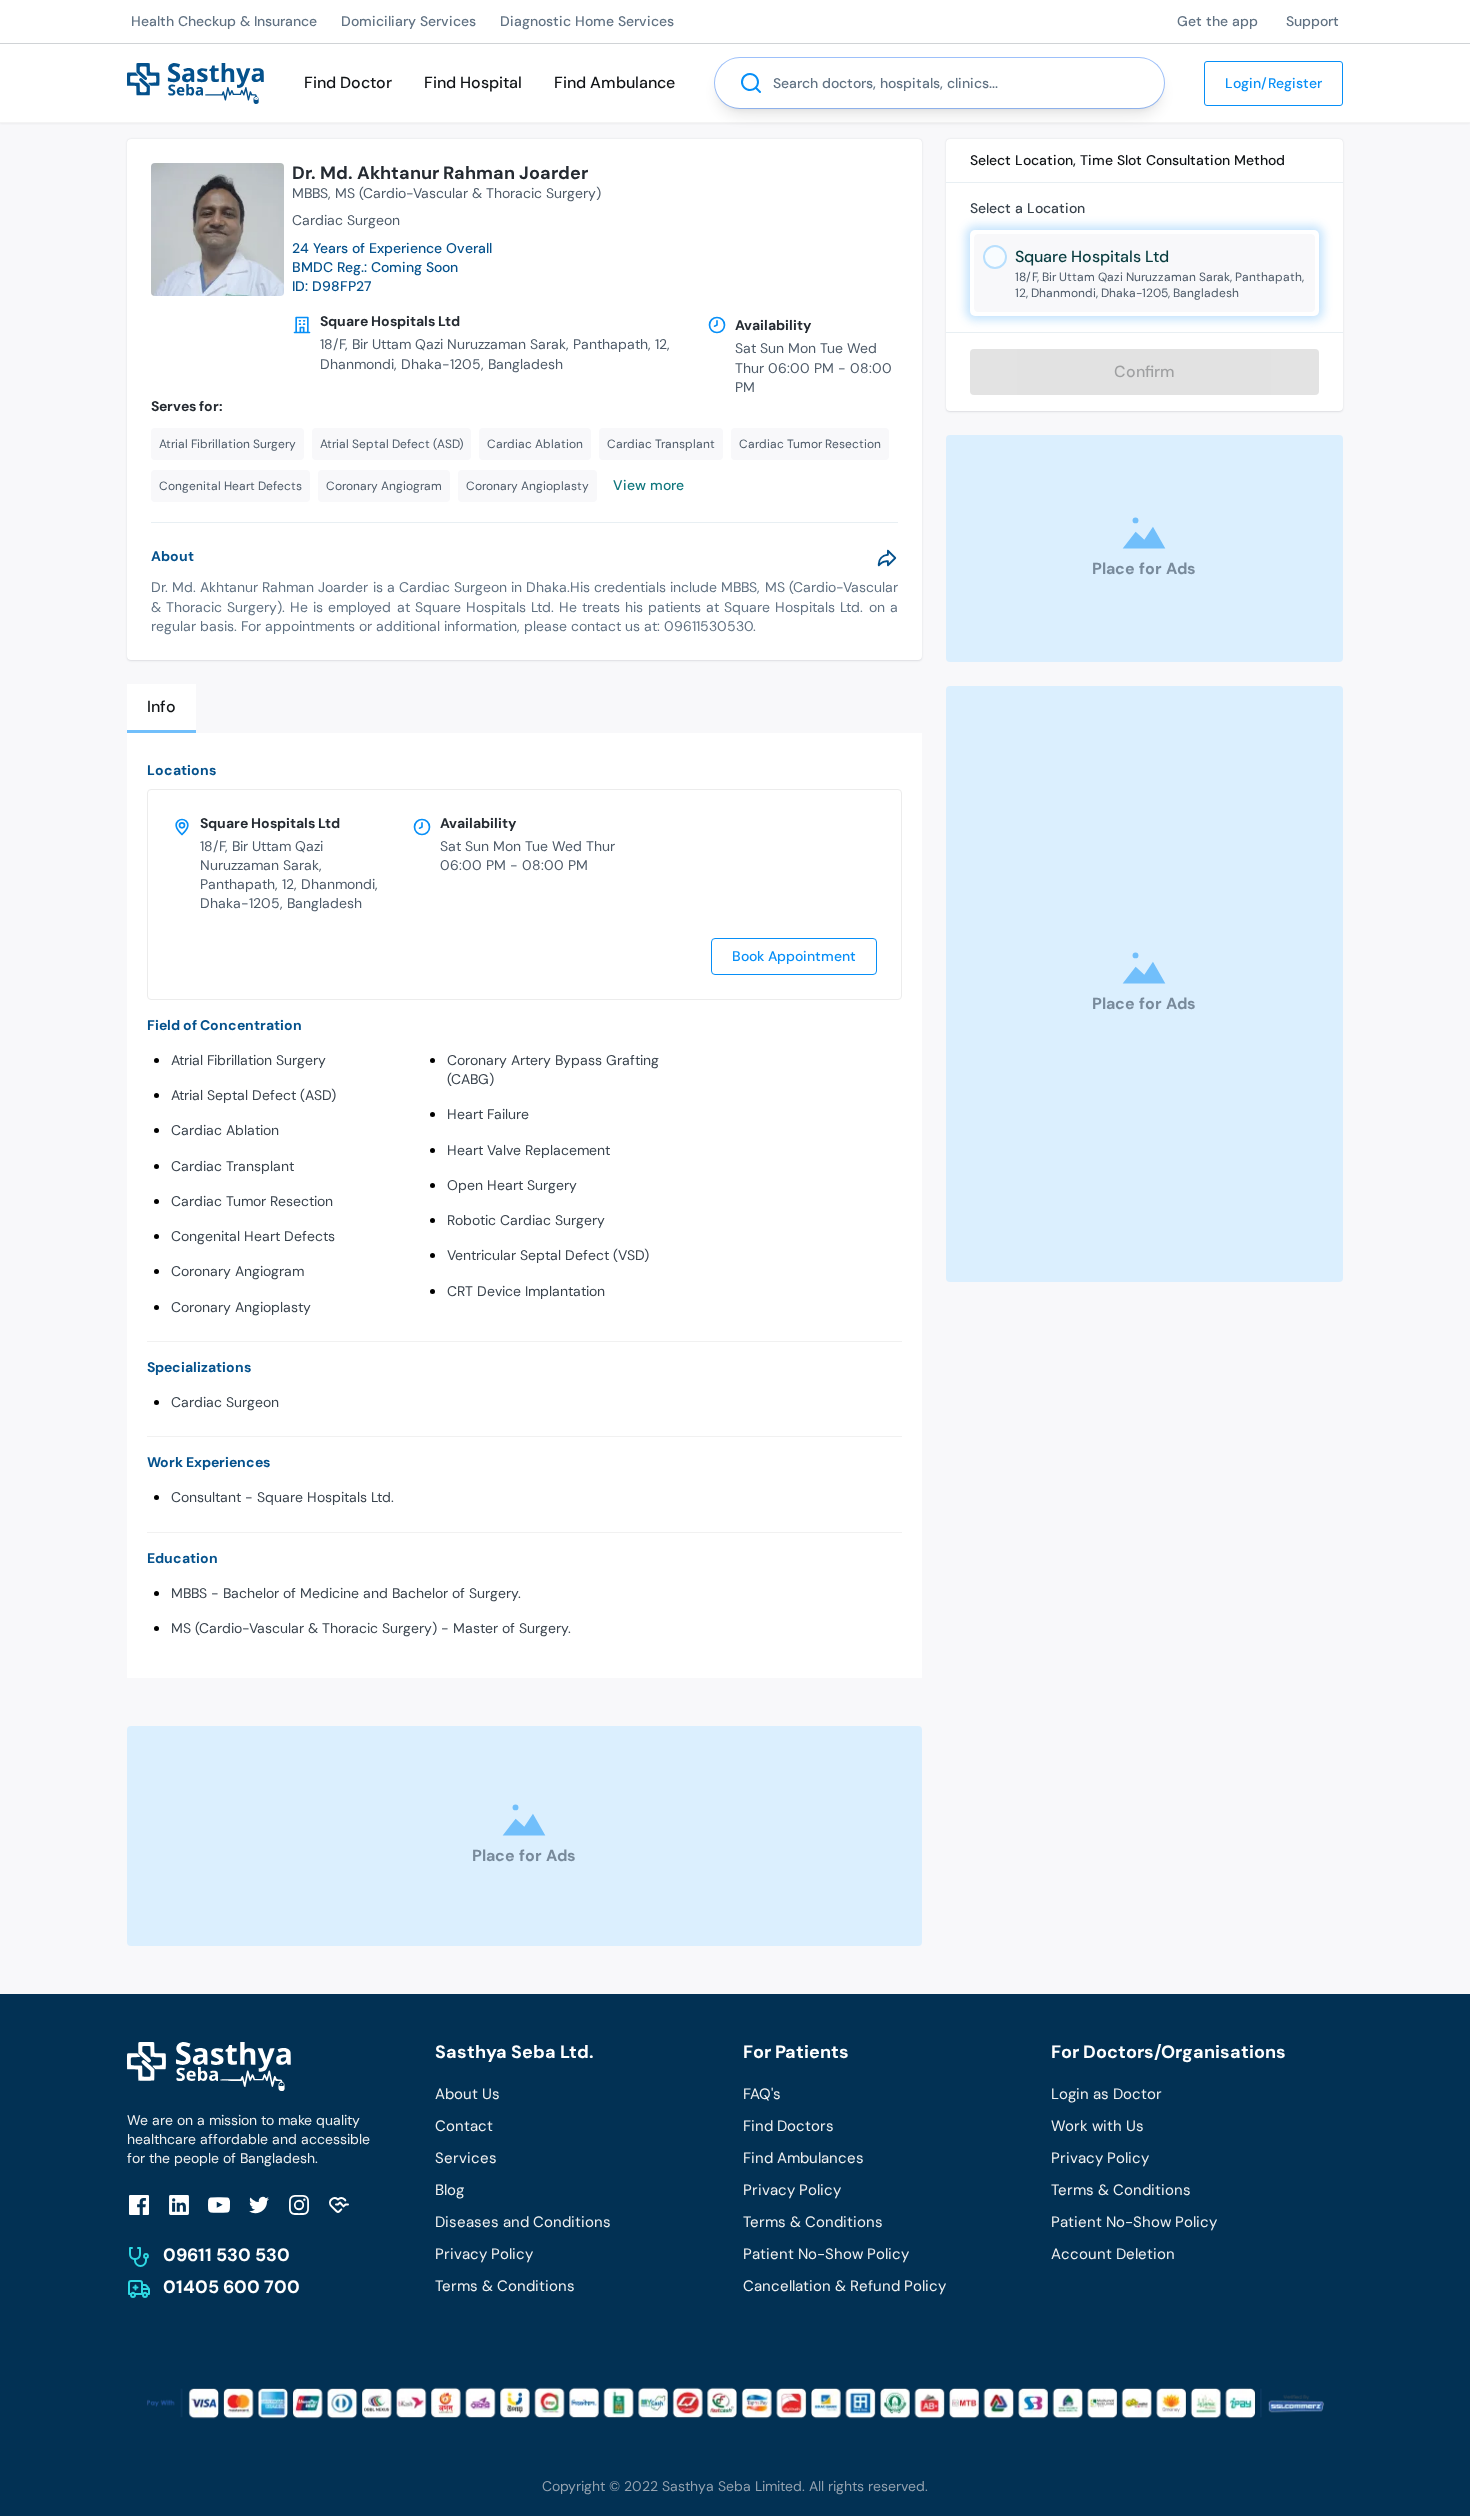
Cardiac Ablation (225, 1130)
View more (648, 485)
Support (1312, 21)
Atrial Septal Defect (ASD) (253, 1095)
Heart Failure (488, 1114)
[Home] (195, 81)
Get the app (1217, 21)
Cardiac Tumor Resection (252, 1201)
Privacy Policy (484, 2254)
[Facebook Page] (139, 2204)
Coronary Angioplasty (241, 1307)
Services (466, 2158)
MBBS (310, 193)
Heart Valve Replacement (528, 1150)
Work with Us (1097, 2126)
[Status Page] (339, 2204)
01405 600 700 (231, 2287)
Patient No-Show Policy (826, 2254)
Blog (449, 2190)
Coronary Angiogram (237, 1271)
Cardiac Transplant (232, 1166)
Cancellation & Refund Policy (844, 2286)
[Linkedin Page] (179, 2204)
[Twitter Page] (259, 2204)
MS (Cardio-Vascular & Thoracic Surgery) (468, 193)
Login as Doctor (1106, 2094)
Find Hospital (473, 82)
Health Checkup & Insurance (224, 21)
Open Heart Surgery (512, 1185)
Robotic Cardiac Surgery (526, 1220)
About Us (467, 2094)
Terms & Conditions (505, 2286)
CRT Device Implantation (526, 1291)
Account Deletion (1113, 2254)
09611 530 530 (226, 2255)
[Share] (887, 558)
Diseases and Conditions (523, 2222)
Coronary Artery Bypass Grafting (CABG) (553, 1069)
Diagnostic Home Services (587, 21)
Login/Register (1273, 83)
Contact (464, 2126)
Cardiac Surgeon (225, 1402)
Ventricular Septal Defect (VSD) (548, 1255)
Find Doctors (788, 2126)
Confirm (1144, 371)
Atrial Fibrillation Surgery (248, 1060)
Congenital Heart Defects (253, 1236)
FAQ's (762, 2094)
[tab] (161, 708)
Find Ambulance (614, 82)
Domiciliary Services (408, 21)
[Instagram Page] (299, 2204)
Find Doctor (348, 82)
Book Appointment (794, 956)
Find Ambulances (803, 2158)
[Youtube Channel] (219, 2204)
